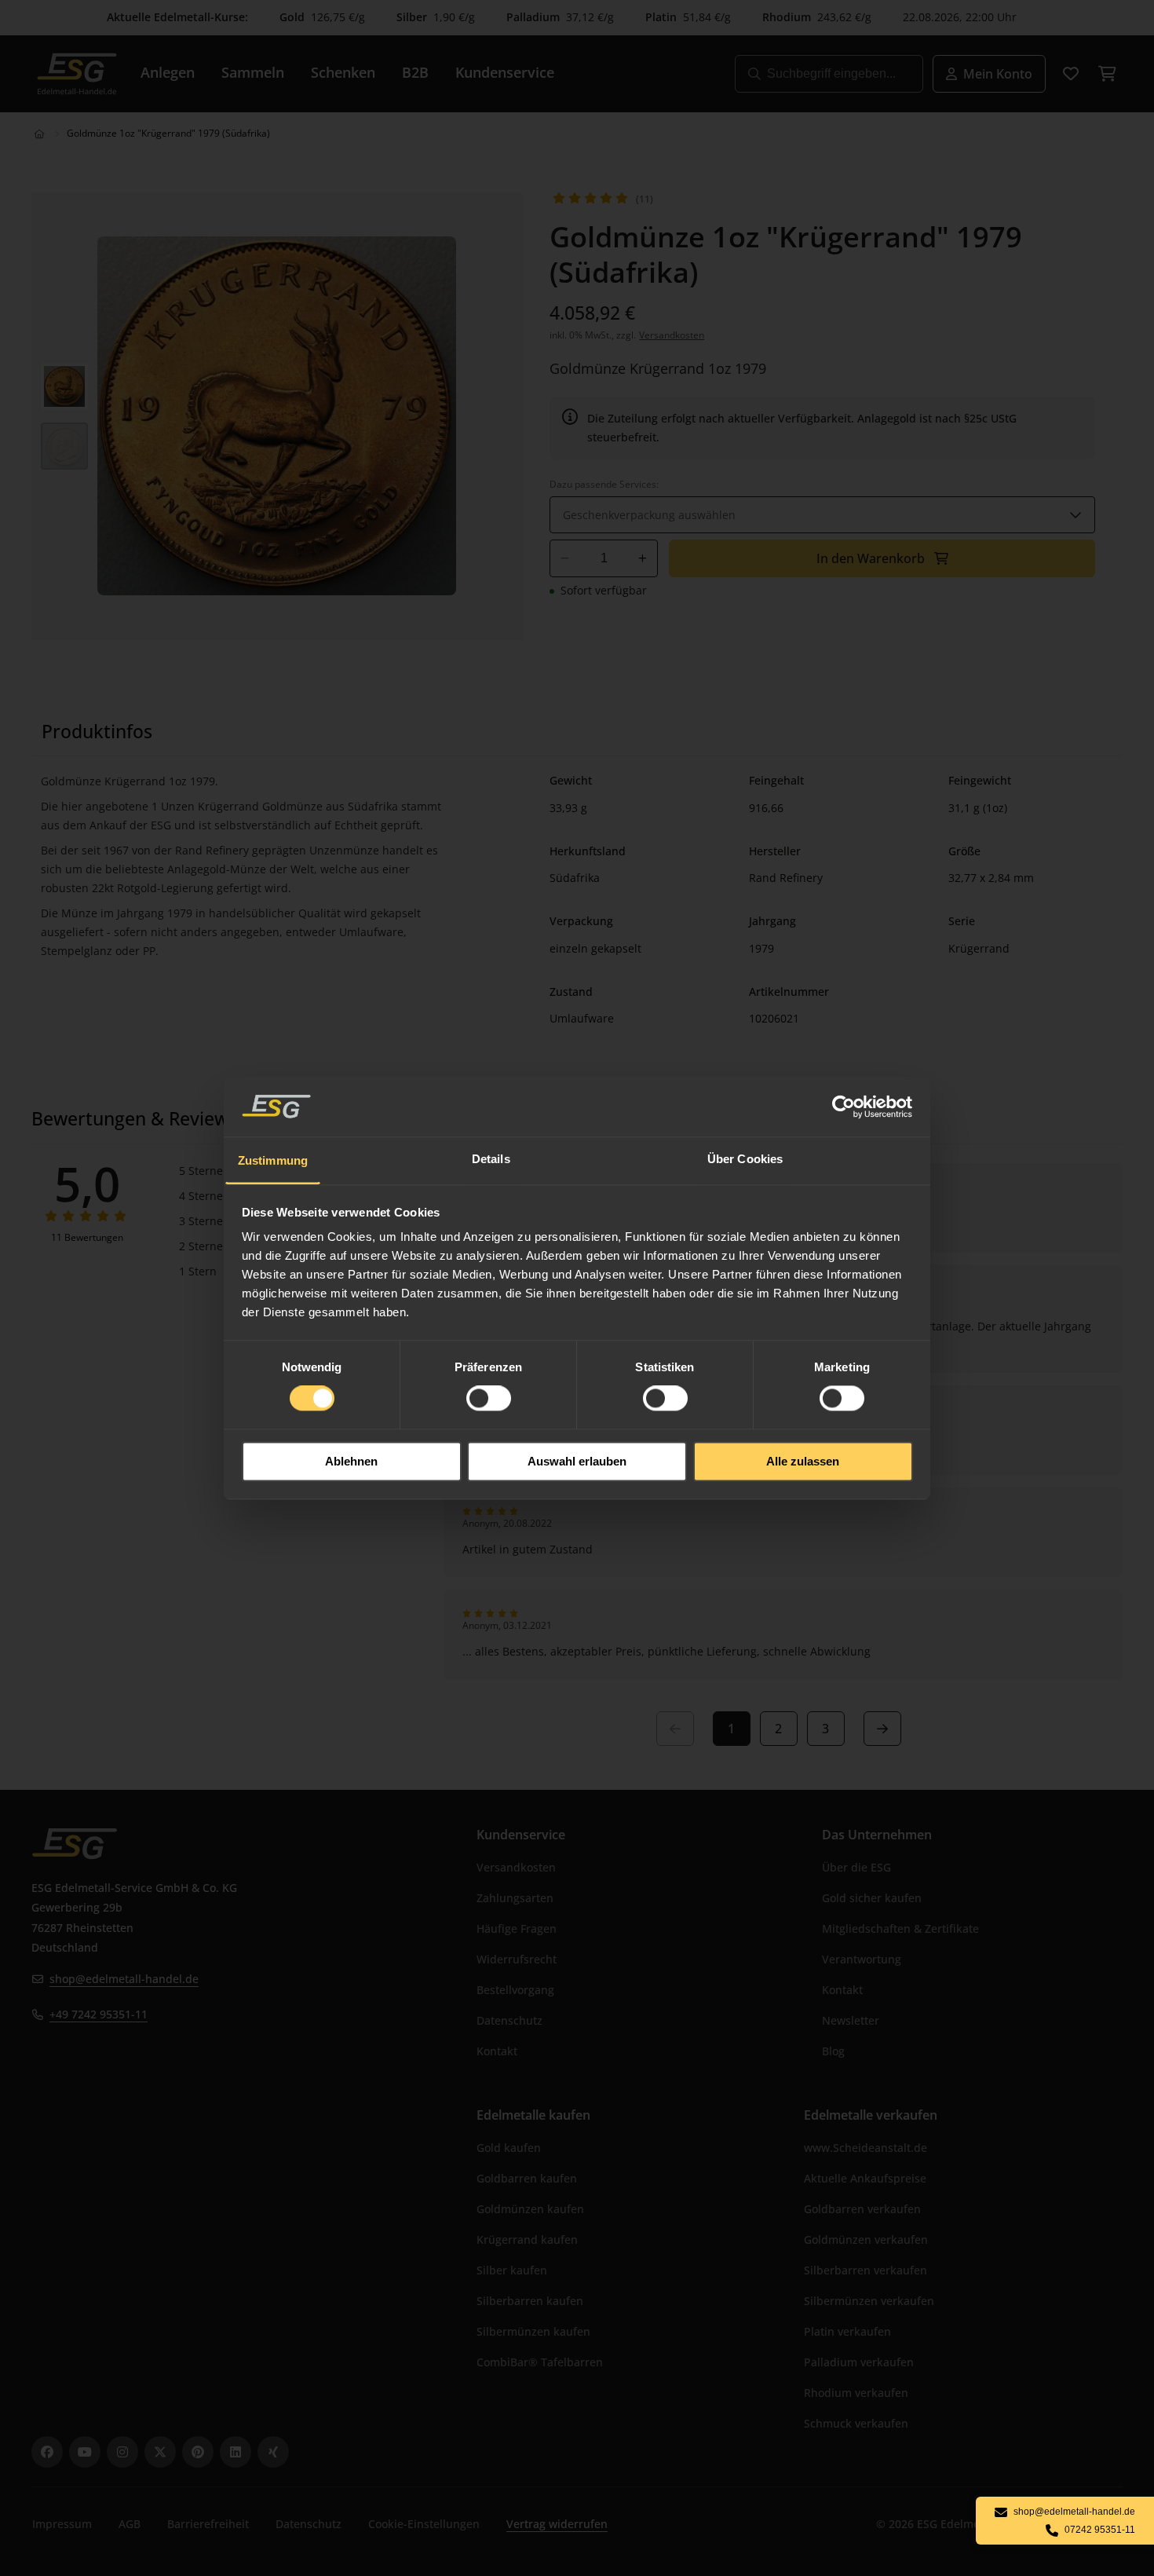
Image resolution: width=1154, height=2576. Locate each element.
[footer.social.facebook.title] (47, 2452)
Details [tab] (491, 1159)
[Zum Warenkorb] (1107, 74)
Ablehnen (351, 1461)
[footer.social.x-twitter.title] (160, 2452)
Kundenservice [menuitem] (505, 72)
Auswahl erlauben (577, 1461)
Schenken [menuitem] (343, 72)
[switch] (489, 1399)
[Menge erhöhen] (643, 558)
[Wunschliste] (1071, 74)
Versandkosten (672, 335)
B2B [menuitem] (415, 72)
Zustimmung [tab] (273, 1160)
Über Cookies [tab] (745, 1159)
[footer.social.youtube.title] (85, 2452)
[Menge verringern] (565, 558)
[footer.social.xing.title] (273, 2452)
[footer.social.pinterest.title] (198, 2452)
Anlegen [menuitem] (168, 72)
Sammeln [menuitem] (253, 72)
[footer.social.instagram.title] (122, 2452)
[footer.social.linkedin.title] (236, 2452)
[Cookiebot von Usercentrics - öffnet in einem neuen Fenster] (844, 1107)
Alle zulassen (803, 1461)
